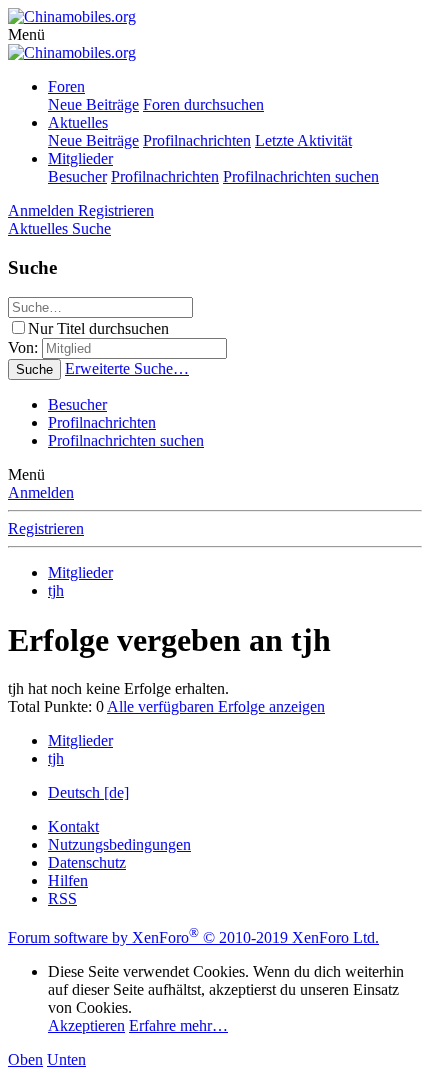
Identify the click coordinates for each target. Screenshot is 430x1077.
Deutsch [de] (88, 792)
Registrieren (46, 528)
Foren (66, 86)
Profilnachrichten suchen (301, 176)
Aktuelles (78, 122)
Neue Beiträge (93, 104)
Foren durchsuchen (203, 104)
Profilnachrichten (197, 140)
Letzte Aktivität (303, 140)
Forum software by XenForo (193, 937)
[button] (26, 34)
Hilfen (68, 880)
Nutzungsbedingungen (119, 844)
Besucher (77, 176)
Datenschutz (87, 862)
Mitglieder (80, 158)
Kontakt (73, 826)
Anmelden (41, 492)
